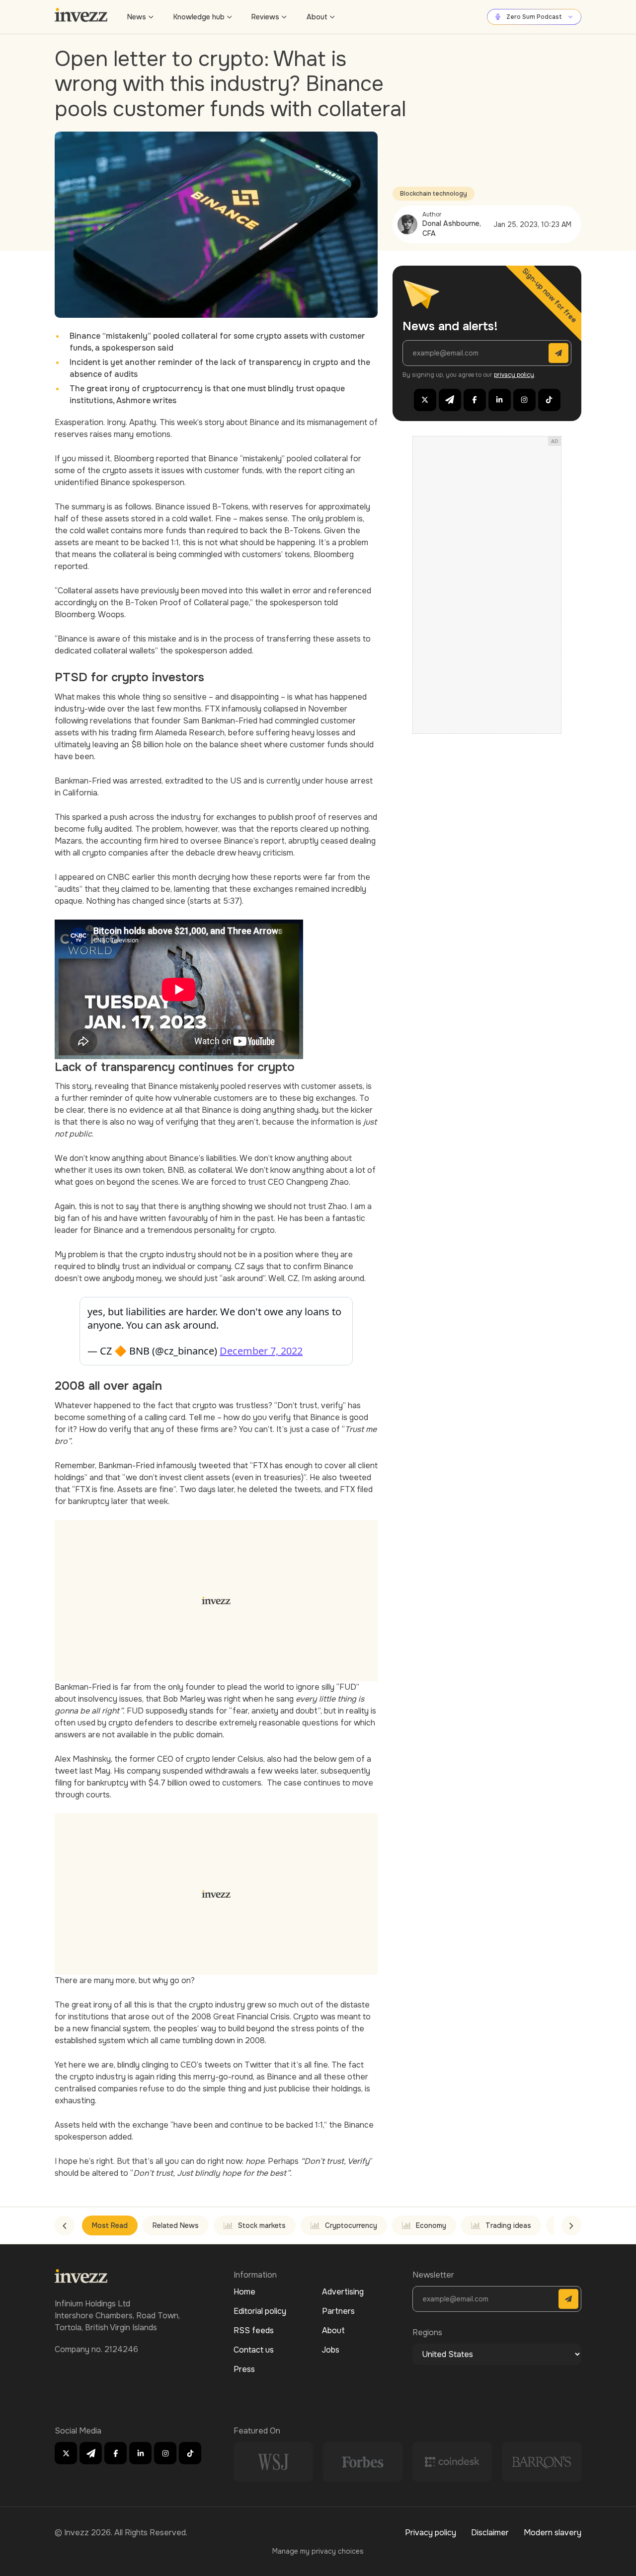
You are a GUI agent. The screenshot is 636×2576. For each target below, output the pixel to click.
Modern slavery (553, 2533)
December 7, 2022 (261, 1351)
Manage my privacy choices (318, 2551)
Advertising (343, 2292)
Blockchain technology (434, 194)
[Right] (571, 2225)
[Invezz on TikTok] (549, 400)
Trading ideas (508, 2225)
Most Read (110, 2225)
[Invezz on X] (425, 400)
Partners (338, 2311)
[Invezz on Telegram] (450, 400)
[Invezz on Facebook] (475, 400)
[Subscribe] (558, 353)
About (317, 17)
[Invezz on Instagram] (524, 400)
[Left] (65, 2225)
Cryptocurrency (351, 2225)
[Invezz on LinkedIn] (500, 400)
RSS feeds (254, 2330)
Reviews (265, 17)
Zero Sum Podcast (534, 17)
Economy (431, 2225)
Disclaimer (490, 2533)
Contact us (254, 2350)
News (137, 17)
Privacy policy (431, 2533)
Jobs (331, 2350)
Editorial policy (260, 2311)
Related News (176, 2225)
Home (244, 2292)
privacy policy (514, 375)
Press (244, 2369)
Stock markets (262, 2225)
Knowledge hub (199, 17)
